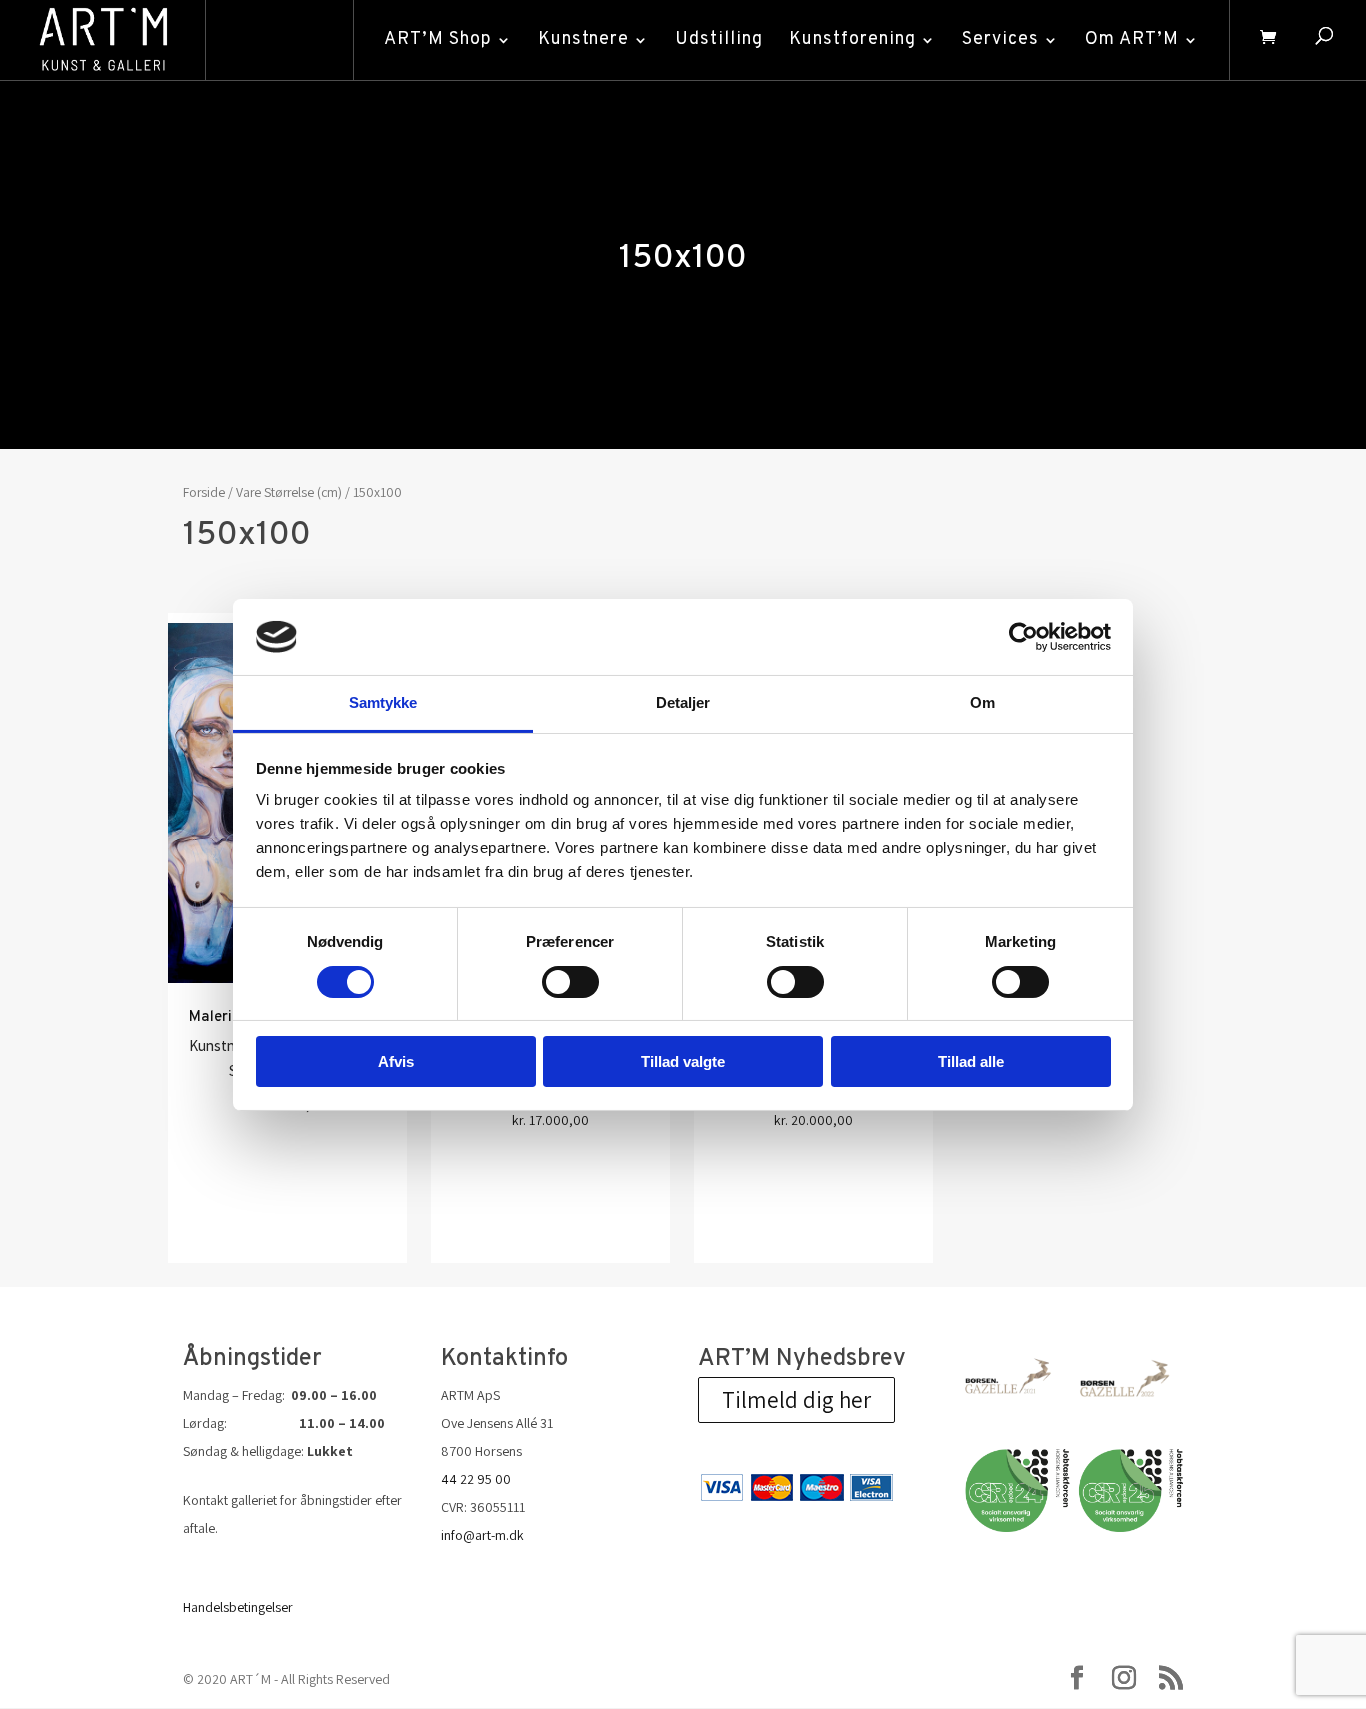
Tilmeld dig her (796, 1400)
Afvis (396, 1061)
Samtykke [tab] (383, 702)
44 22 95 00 (476, 1479)
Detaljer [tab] (683, 702)
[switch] (570, 982)
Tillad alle (971, 1061)
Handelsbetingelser (238, 1607)
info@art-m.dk (482, 1535)
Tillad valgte (683, 1061)
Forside (204, 492)
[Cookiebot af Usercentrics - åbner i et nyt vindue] (1023, 637)
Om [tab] (982, 702)
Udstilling (719, 39)
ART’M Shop (438, 39)
